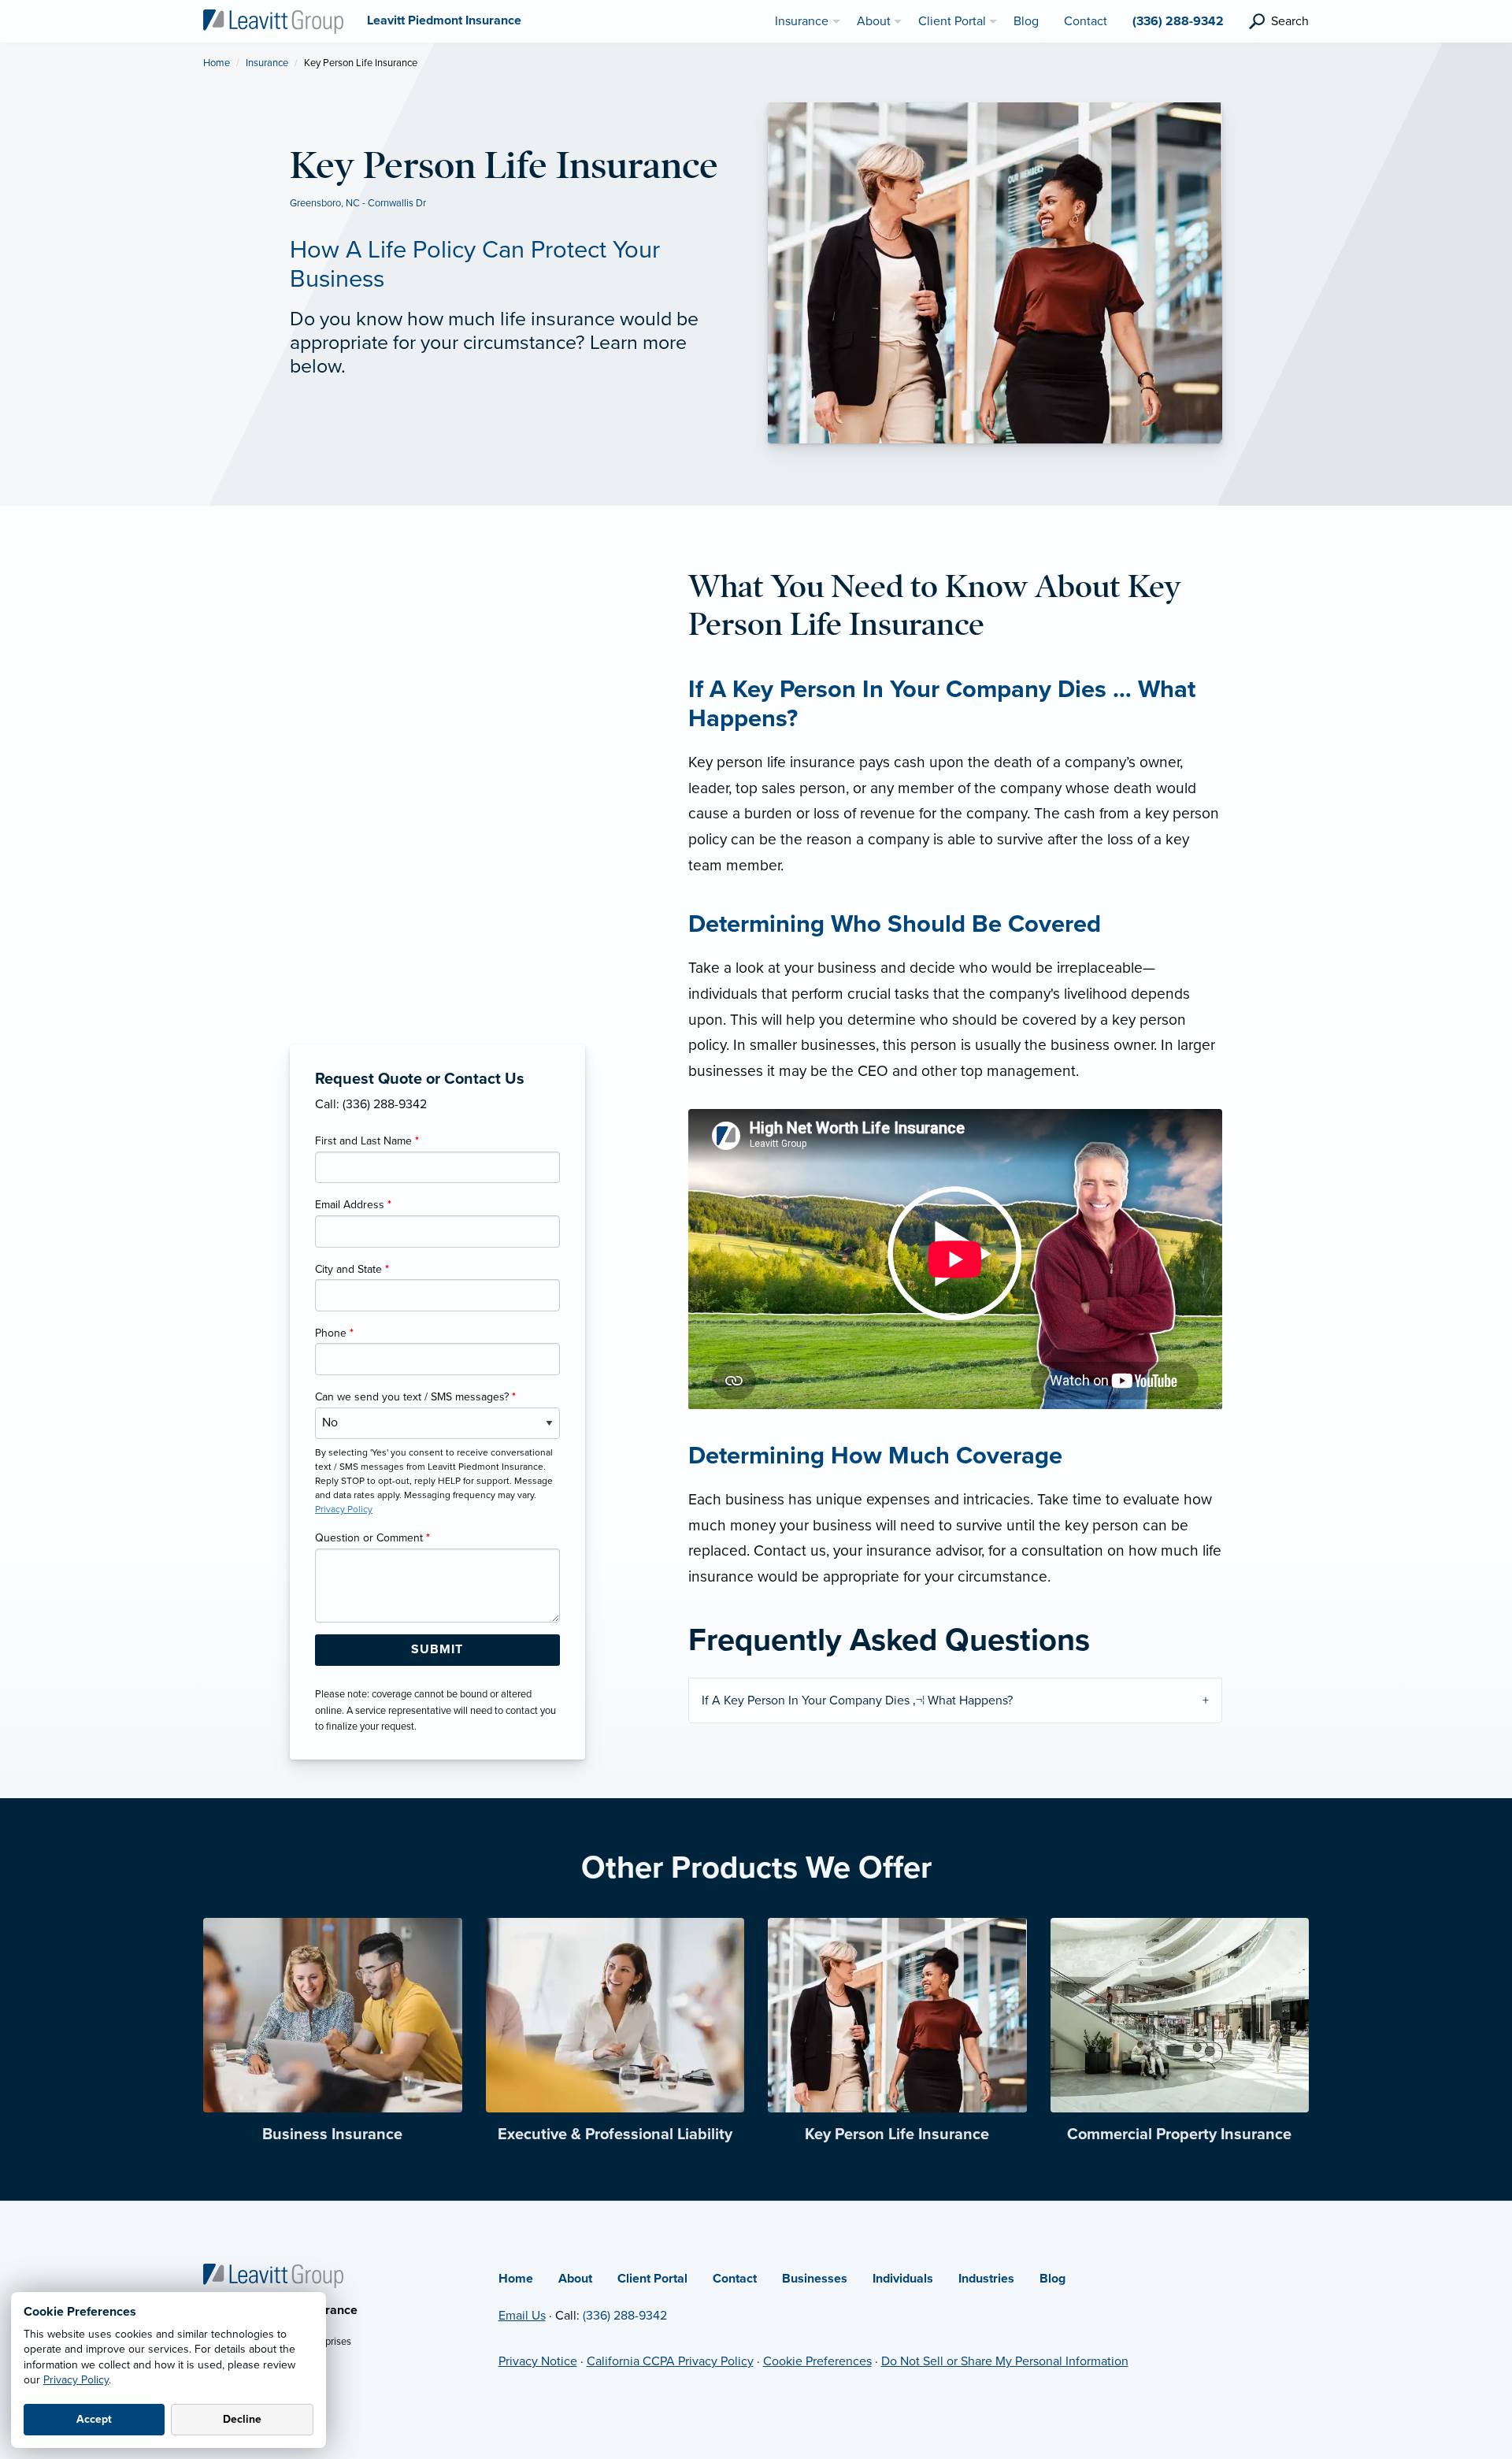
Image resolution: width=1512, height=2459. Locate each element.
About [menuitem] (874, 21)
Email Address (353, 1205)
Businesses (815, 2279)
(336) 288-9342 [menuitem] (1178, 21)
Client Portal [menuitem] (952, 21)
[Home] (273, 2275)
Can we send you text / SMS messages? (415, 1397)
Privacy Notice (538, 2361)
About (575, 2279)
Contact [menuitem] (1086, 21)
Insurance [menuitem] (802, 21)
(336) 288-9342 (625, 2316)
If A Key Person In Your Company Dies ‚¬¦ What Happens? (857, 1701)
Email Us (522, 2316)
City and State (352, 1269)
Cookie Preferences (817, 2361)
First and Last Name (367, 1141)
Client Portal (652, 2279)
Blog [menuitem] (1026, 21)
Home (217, 63)
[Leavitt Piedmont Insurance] (273, 20)
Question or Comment (372, 1538)
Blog (1052, 2279)
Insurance (267, 63)
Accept (94, 2419)
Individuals (903, 2279)
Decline (242, 2419)
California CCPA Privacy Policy (670, 2361)
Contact (735, 2279)
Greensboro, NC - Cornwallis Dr (358, 203)
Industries (986, 2279)
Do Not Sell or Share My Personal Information (1005, 2361)
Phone (334, 1333)
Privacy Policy (76, 2380)
